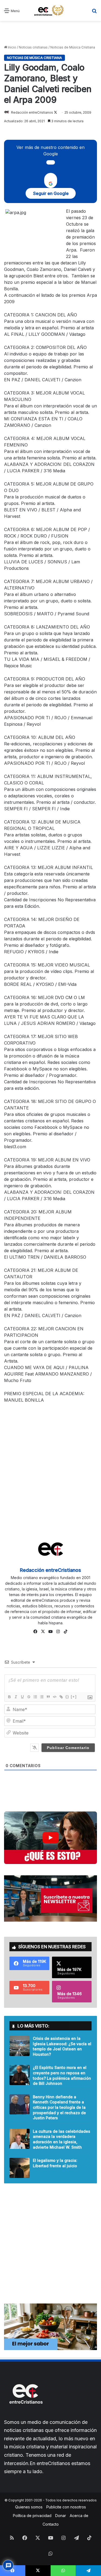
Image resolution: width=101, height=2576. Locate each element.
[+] (74, 1697)
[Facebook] (36, 1632)
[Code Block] (54, 1697)
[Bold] (9, 1697)
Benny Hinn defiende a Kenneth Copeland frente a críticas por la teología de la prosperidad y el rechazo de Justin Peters (59, 2107)
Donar (61, 2516)
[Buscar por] (94, 13)
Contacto (51, 2524)
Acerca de (79, 2516)
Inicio (12, 47)
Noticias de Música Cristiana (73, 47)
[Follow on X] (55, 112)
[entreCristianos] (26, 2415)
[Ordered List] (35, 1697)
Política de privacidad (32, 2516)
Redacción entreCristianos (32, 112)
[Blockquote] (48, 1697)
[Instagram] (58, 1632)
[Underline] (22, 1697)
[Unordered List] (41, 1697)
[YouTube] (51, 1632)
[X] (43, 1632)
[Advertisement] (50, 33)
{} (67, 1697)
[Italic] (16, 1697)
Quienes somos (29, 2507)
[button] (50, 1838)
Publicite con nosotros (66, 2507)
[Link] (61, 1697)
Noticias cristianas (33, 47)
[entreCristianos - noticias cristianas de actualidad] (51, 11)
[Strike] (29, 1697)
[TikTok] (66, 1632)
